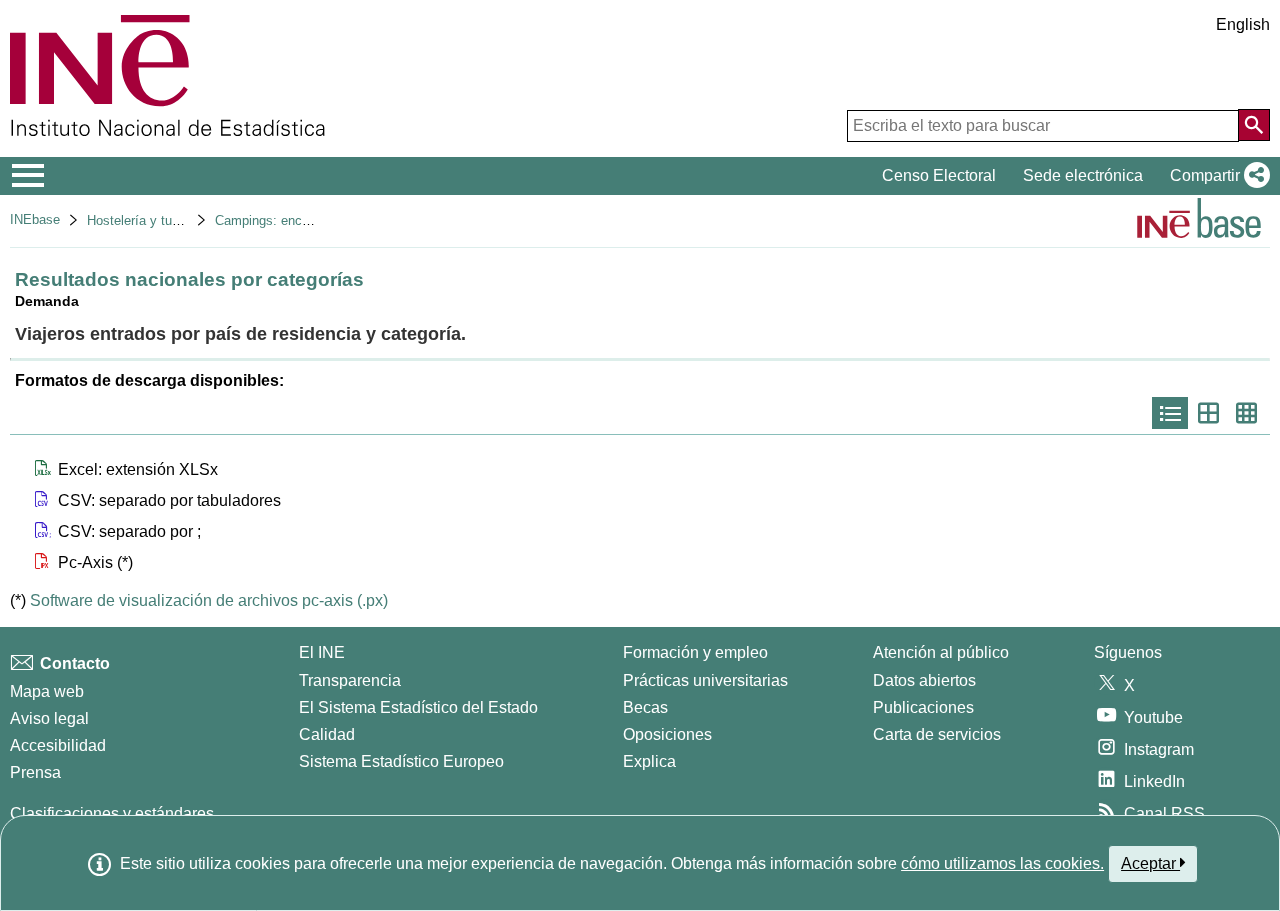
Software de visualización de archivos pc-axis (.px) (209, 600)
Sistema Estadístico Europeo (401, 761)
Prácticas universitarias (705, 680)
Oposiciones (667, 734)
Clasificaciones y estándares (112, 813)
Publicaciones (923, 707)
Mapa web (47, 691)
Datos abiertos (924, 680)
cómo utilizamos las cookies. (1002, 863)
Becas (645, 707)
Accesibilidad (58, 745)
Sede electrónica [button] (1083, 175)
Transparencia (350, 680)
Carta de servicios (937, 734)
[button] (1216, 176)
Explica (649, 761)
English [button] (1243, 24)
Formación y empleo (695, 652)
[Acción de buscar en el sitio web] (1254, 125)
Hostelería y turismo (145, 220)
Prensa (35, 772)
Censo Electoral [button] (939, 175)
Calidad (327, 734)
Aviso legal (49, 718)
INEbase (35, 219)
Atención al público (941, 652)
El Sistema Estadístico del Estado (418, 707)
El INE (322, 652)
